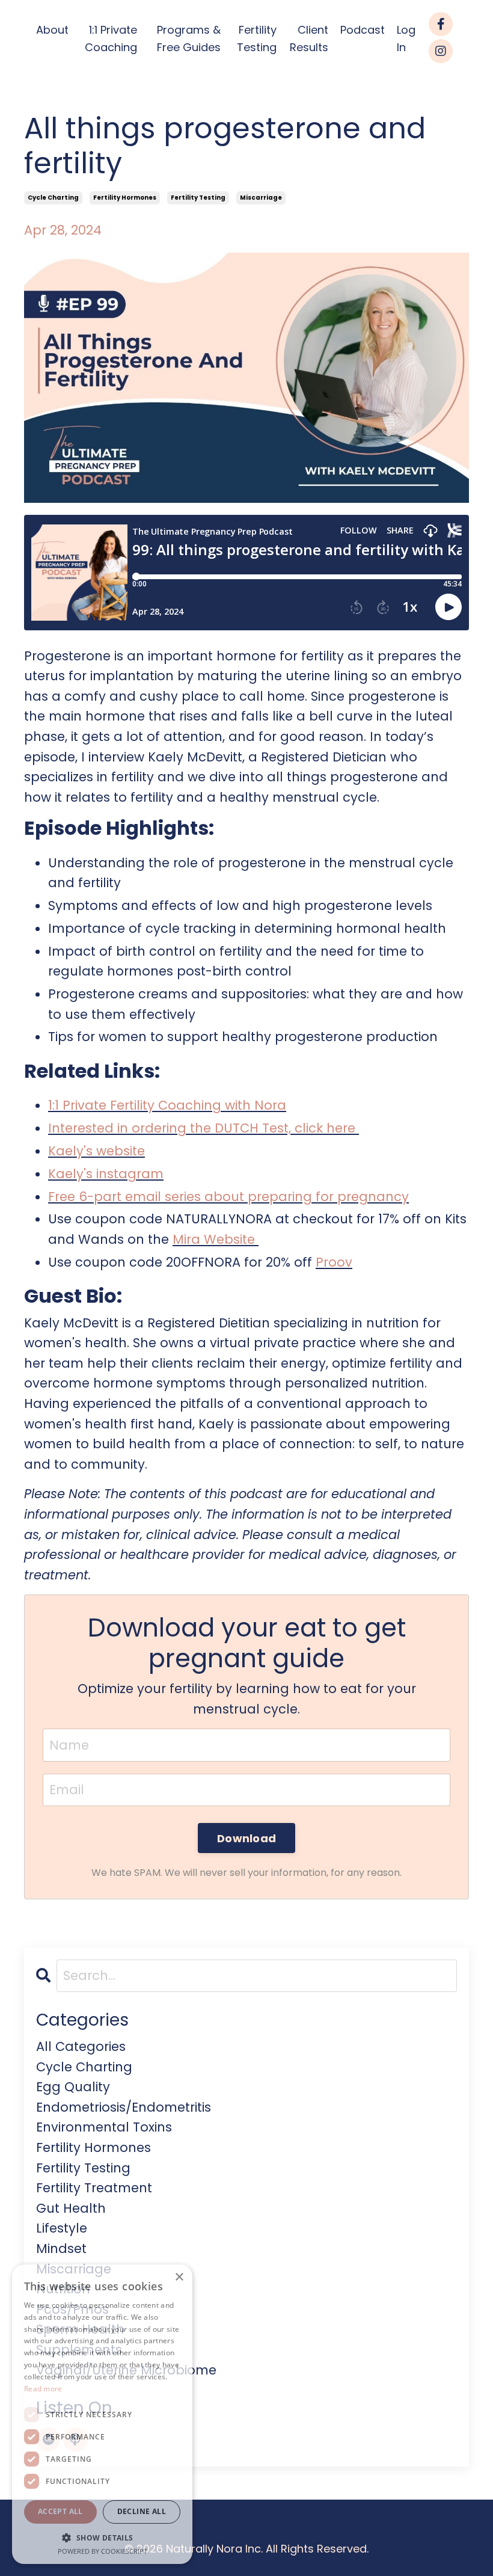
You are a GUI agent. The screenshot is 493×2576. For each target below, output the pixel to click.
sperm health (80, 2329)
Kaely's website (96, 1151)
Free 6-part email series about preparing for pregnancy (228, 1197)
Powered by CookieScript (103, 2551)
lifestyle (62, 2228)
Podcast (363, 30)
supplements (79, 2350)
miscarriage (261, 198)
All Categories (81, 2046)
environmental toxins (104, 2127)
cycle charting (53, 198)
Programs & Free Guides (189, 38)
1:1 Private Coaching (111, 38)
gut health (71, 2208)
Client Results (309, 38)
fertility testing (198, 198)
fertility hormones (125, 198)
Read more (43, 2389)
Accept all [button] (60, 2511)
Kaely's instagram (106, 1174)
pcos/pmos (72, 2309)
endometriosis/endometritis (124, 2107)
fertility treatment (94, 2188)
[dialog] (102, 2414)
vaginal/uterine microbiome (126, 2370)
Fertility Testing (257, 38)
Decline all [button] (142, 2511)
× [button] (179, 2277)
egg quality (73, 2087)
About (52, 30)
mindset (61, 2249)
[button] (102, 2538)
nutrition (63, 2289)
